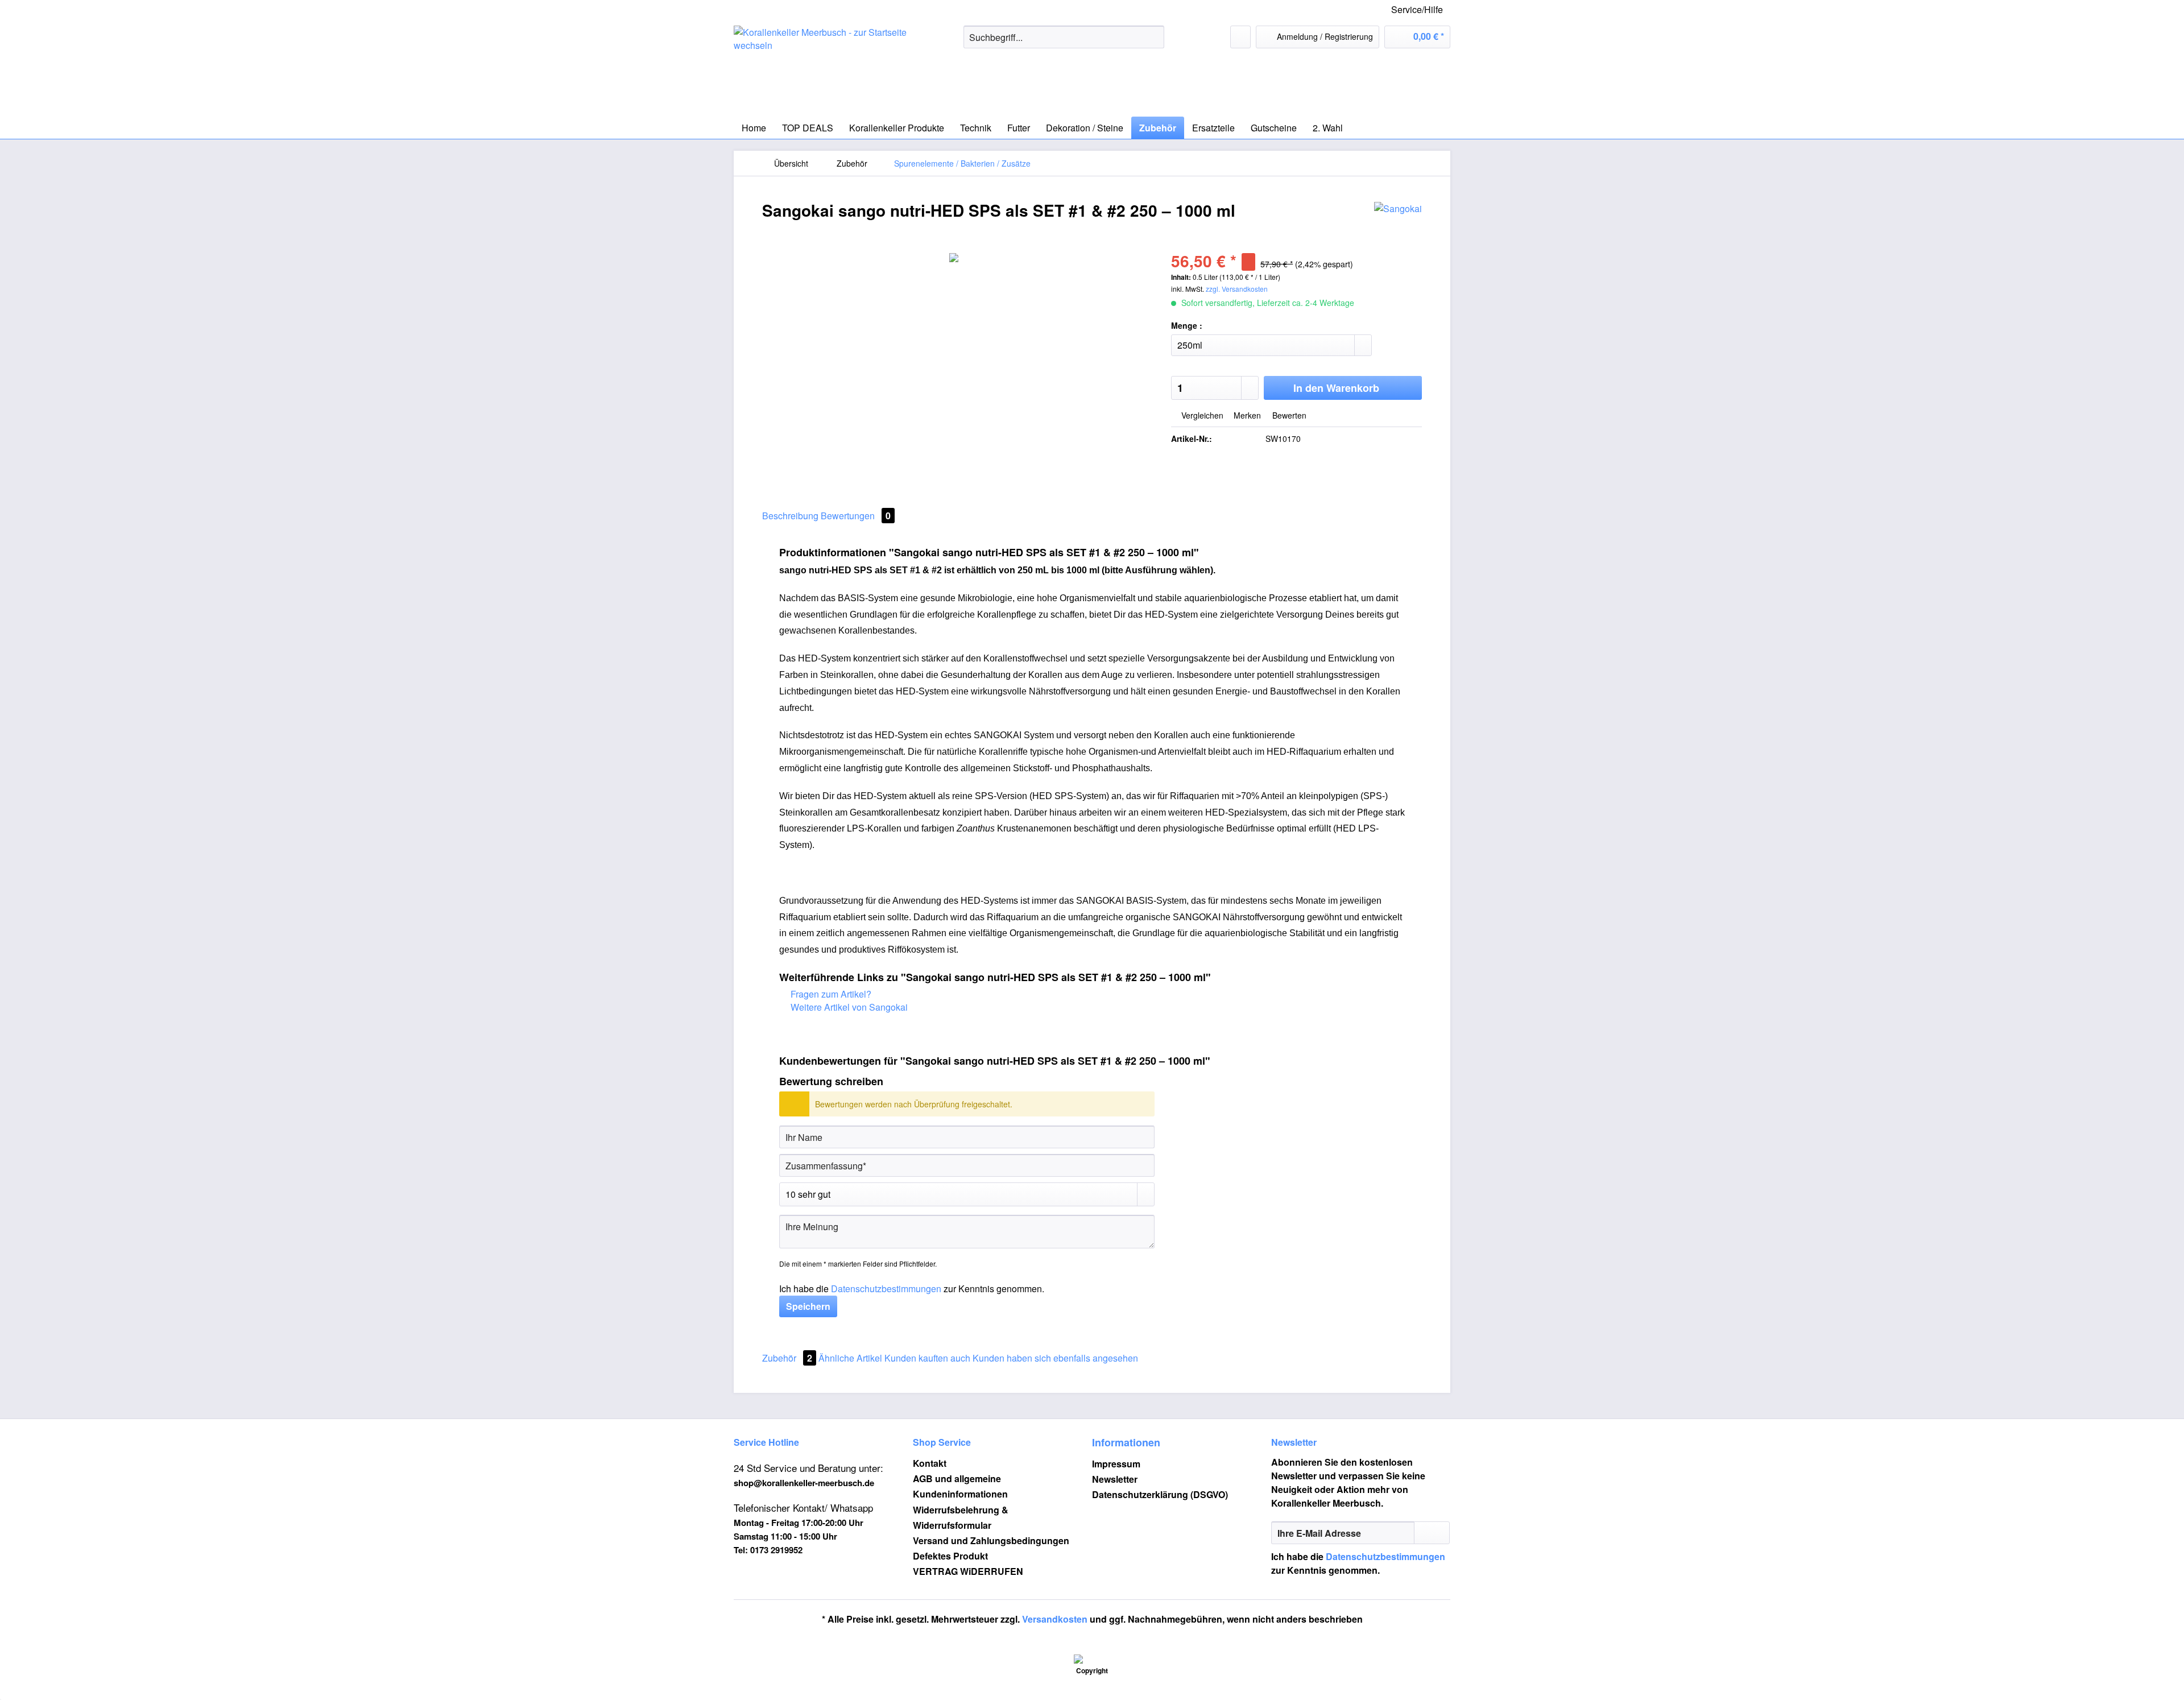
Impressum (1116, 1464)
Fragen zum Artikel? (830, 994)
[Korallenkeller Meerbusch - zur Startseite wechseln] (822, 68)
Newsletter (1115, 1479)
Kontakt (930, 1463)
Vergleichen (1201, 415)
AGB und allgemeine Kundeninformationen (960, 1486)
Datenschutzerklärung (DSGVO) (1160, 1494)
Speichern (808, 1306)
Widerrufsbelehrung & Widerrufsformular (961, 1517)
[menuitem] (1064, 43)
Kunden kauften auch (927, 1358)
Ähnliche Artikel (850, 1358)
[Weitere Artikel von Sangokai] (1398, 222)
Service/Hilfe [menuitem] (1417, 9)
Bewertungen (856, 516)
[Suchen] (1154, 37)
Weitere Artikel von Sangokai (848, 1007)
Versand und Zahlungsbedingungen (991, 1540)
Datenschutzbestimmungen (886, 1289)
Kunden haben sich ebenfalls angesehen (1055, 1358)
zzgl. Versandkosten (1237, 289)
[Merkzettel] (1240, 37)
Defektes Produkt (950, 1556)
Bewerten (1288, 415)
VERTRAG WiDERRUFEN (968, 1571)
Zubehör (787, 1358)
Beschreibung (790, 516)
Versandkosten (1055, 1619)
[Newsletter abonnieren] (1432, 1533)
